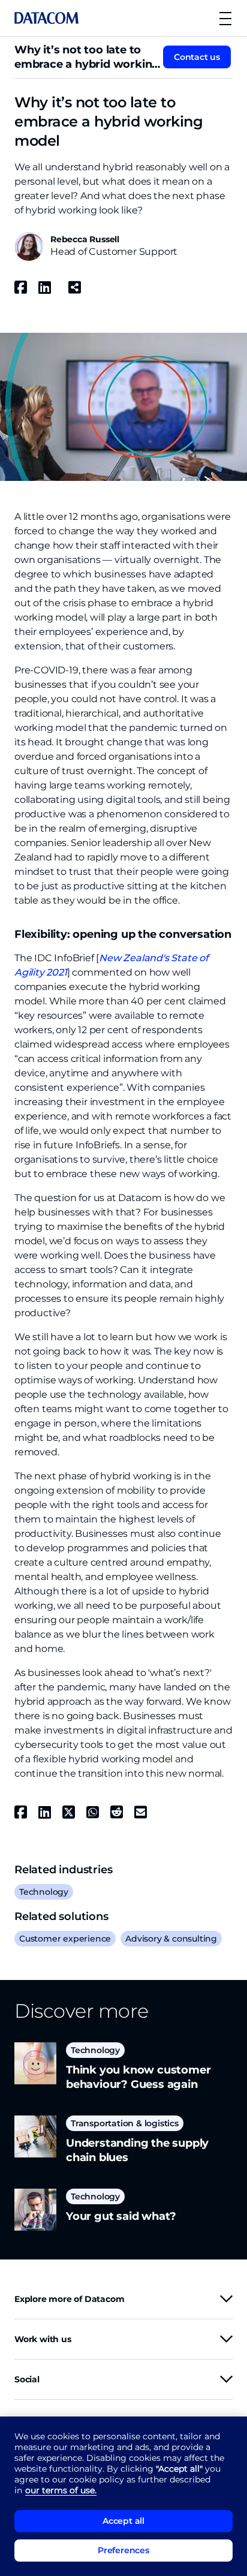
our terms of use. (61, 2490)
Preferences (123, 2550)
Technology (44, 1892)
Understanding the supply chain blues (137, 2150)
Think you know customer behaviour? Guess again (138, 2077)
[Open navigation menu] (225, 18)
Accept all (123, 2521)
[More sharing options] (74, 287)
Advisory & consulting (171, 1939)
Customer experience (65, 1939)
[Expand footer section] (226, 2299)
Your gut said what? (121, 2216)
